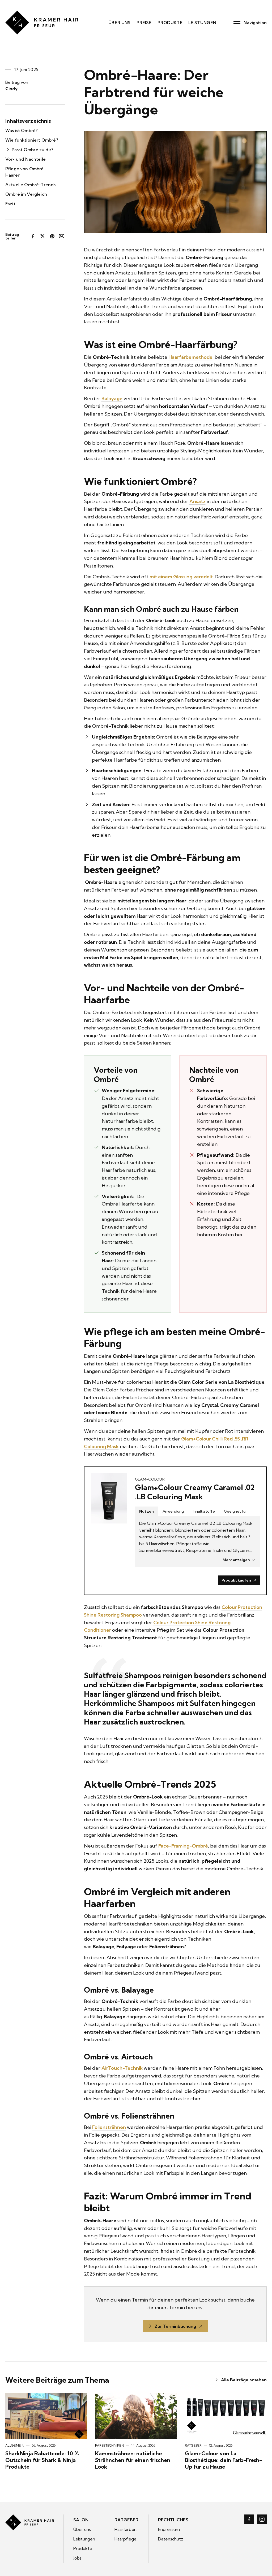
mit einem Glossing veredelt (181, 577)
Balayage (112, 398)
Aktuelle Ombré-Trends (30, 185)
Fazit (10, 204)
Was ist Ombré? (22, 130)
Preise (144, 23)
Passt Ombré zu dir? (33, 150)
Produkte (170, 23)
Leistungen (202, 23)
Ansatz (197, 501)
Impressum (169, 2529)
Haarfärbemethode (190, 357)
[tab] (146, 1511)
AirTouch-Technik (122, 2068)
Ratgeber (126, 2520)
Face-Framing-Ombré (183, 1846)
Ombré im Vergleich (26, 194)
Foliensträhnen (109, 2127)
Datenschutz (171, 2539)
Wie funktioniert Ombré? (32, 140)
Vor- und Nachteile (25, 159)
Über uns (119, 23)
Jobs (77, 2558)
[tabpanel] (197, 1541)
